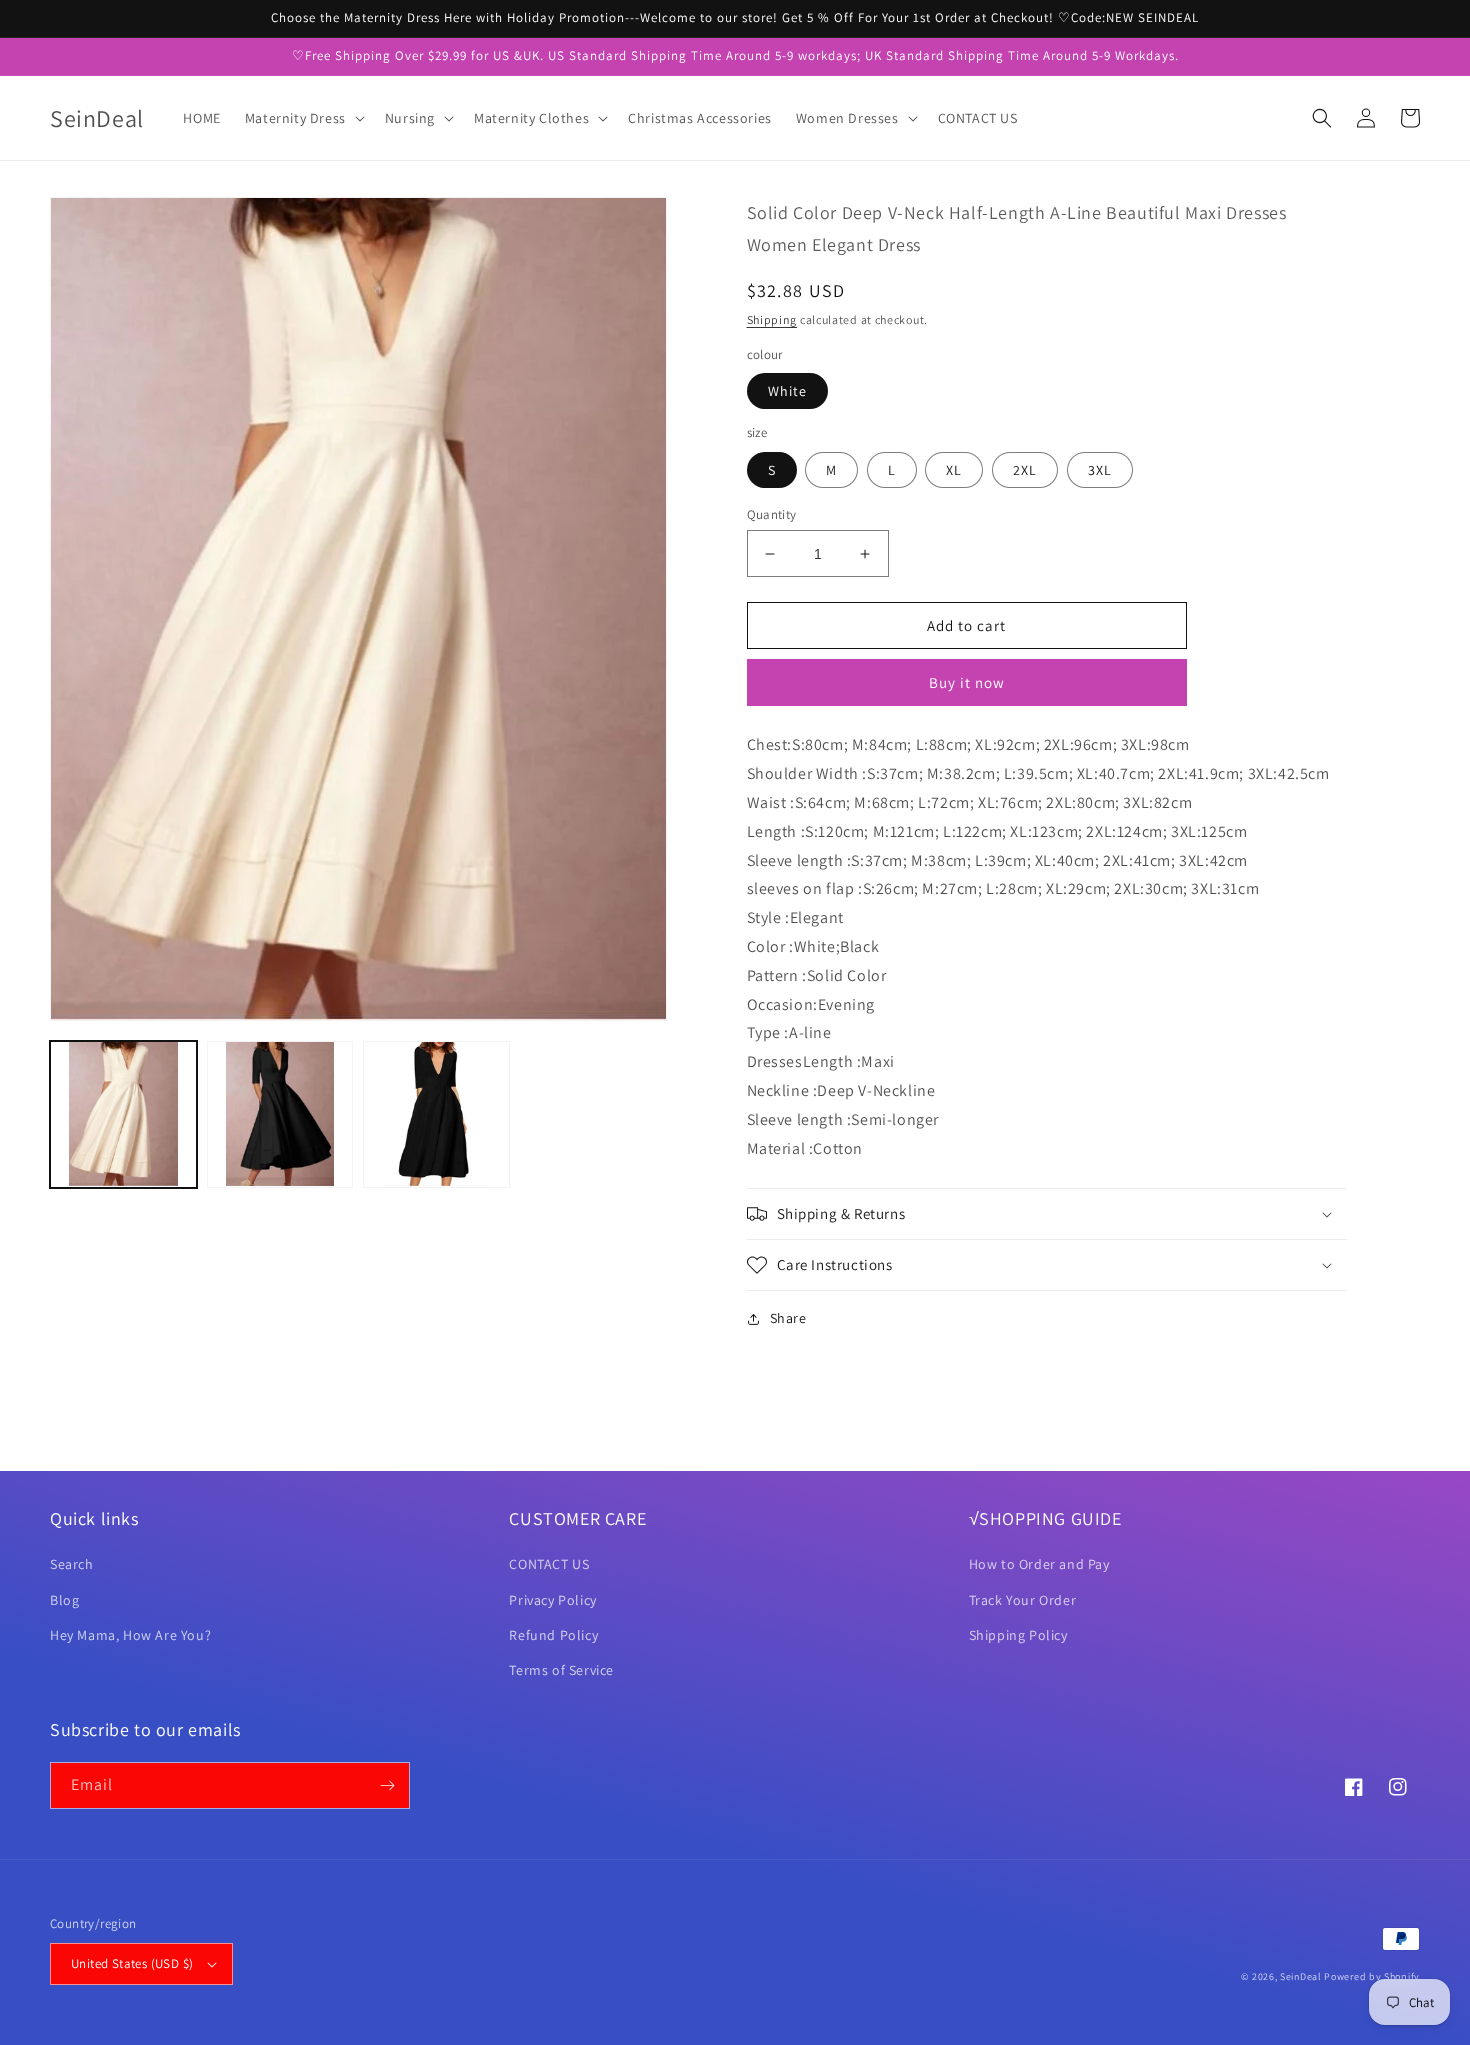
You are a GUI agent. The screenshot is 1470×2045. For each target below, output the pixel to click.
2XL (1025, 470)
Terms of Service (561, 1670)
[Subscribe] (387, 1785)
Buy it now (967, 682)
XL (954, 470)
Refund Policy (553, 1635)
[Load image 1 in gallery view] (123, 1114)
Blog (64, 1600)
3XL (1100, 470)
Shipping (772, 319)
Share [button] (788, 1318)
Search (72, 1564)
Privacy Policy (552, 1600)
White (787, 391)
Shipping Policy (1018, 1635)
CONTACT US (549, 1564)
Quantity (772, 514)
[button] (303, 118)
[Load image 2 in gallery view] (280, 1114)
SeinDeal (1301, 1976)
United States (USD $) (132, 1963)
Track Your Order (1023, 1600)
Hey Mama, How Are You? (130, 1635)
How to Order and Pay (1039, 1564)
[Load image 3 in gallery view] (436, 1114)
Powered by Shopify (1372, 1976)
